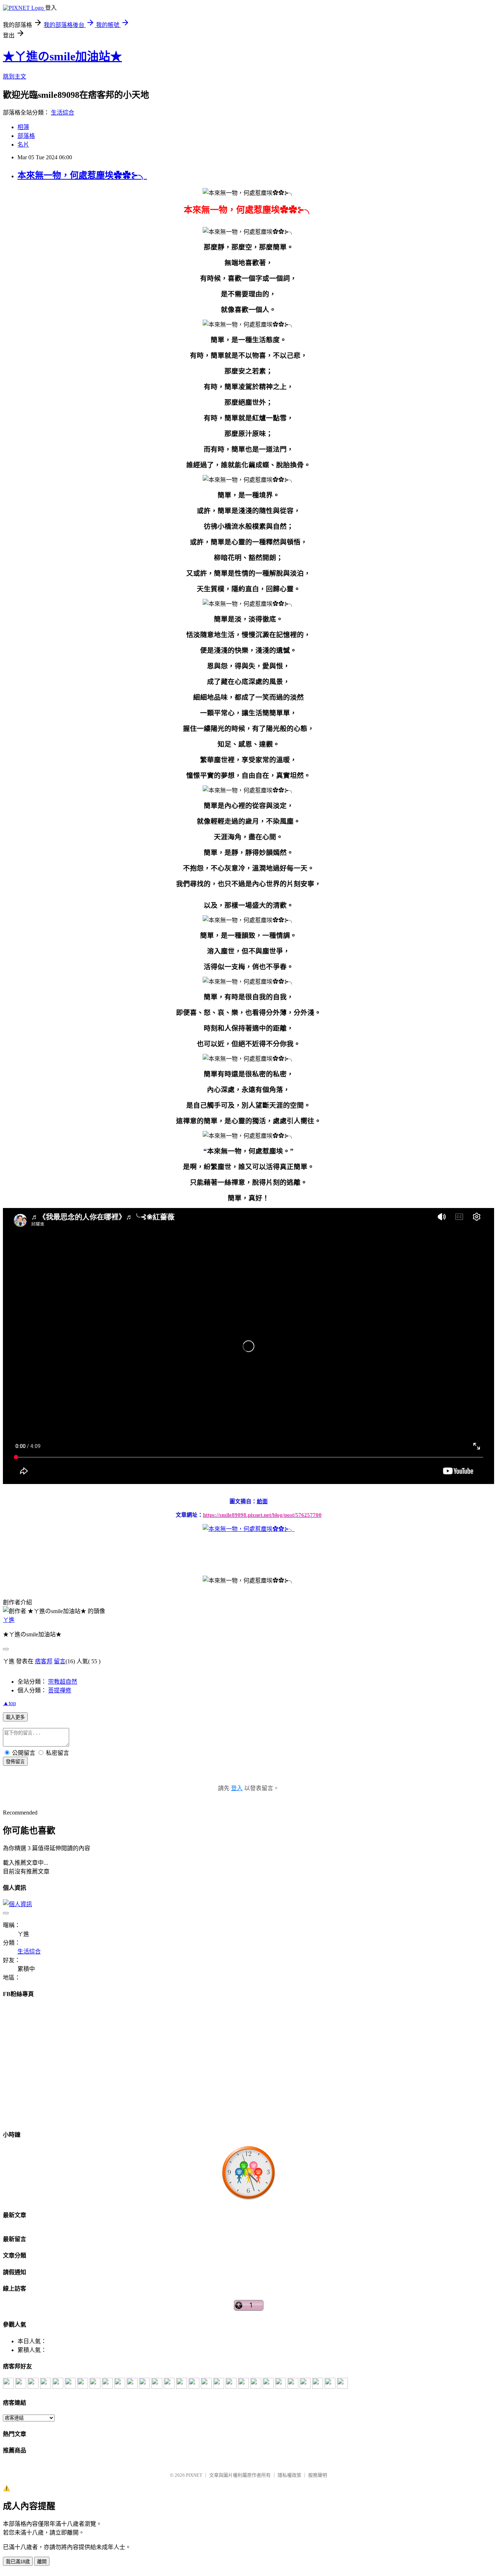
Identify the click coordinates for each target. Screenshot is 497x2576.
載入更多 (15, 1717)
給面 (262, 1501)
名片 (23, 145)
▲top (9, 1703)
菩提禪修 (60, 1690)
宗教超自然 (63, 1682)
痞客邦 (44, 1661)
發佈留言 (15, 1762)
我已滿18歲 (18, 2562)
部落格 (26, 136)
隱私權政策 (289, 2475)
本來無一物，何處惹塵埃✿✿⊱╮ (82, 175)
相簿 (23, 127)
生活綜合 (63, 113)
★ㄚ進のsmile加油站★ (62, 56)
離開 (42, 2562)
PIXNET (194, 2475)
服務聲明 (318, 2475)
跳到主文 (15, 77)
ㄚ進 (9, 1620)
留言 (60, 1661)
